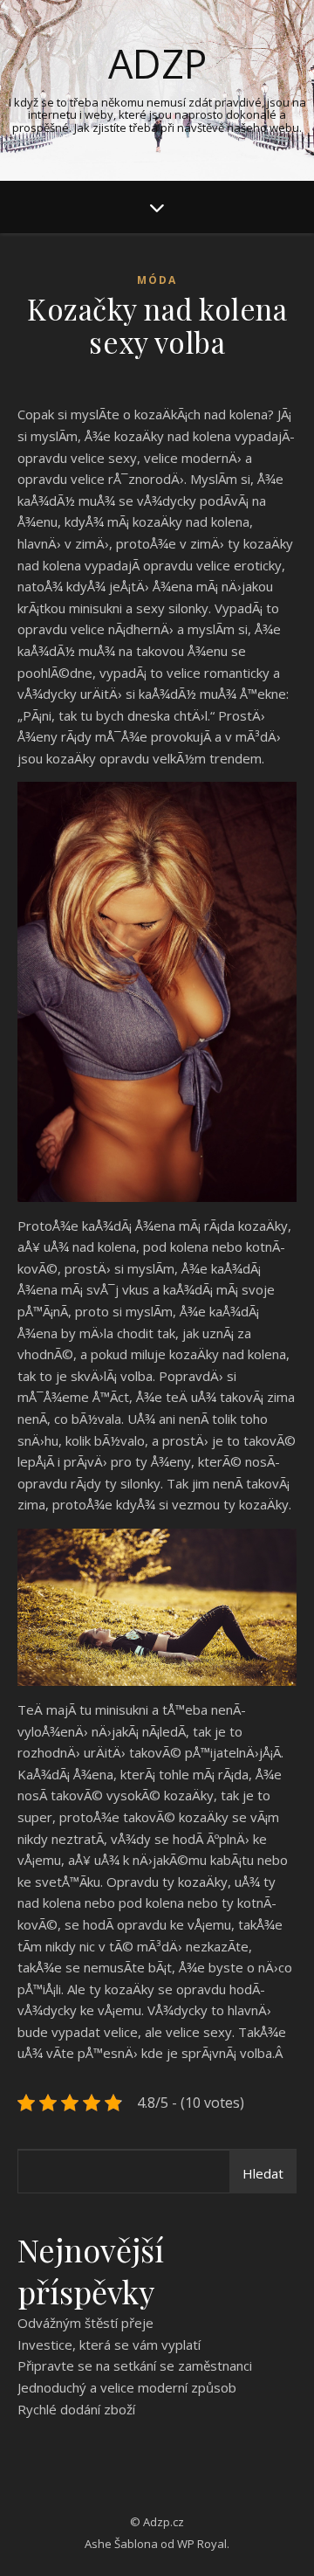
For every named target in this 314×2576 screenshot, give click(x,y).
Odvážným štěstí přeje (85, 2323)
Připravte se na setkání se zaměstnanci (135, 2365)
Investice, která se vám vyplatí (109, 2345)
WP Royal (202, 2544)
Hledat (263, 2173)
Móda (157, 280)
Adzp (157, 63)
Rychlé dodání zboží (76, 2409)
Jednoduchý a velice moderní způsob (127, 2387)
